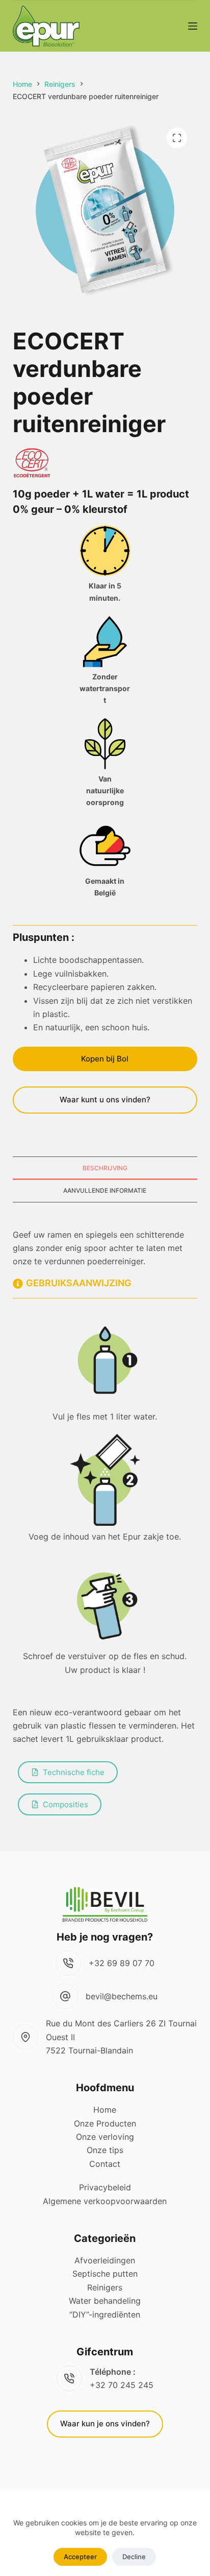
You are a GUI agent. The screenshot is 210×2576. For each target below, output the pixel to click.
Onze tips (105, 2150)
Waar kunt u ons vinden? (105, 1100)
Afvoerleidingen (105, 2260)
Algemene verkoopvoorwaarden (105, 2201)
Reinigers (105, 2287)
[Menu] (193, 26)
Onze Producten (105, 2123)
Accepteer (80, 2557)
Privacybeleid (105, 2187)
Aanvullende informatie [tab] (105, 1190)
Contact (105, 2164)
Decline (134, 2557)
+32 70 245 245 (122, 2385)
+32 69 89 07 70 (122, 1963)
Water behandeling (105, 2301)
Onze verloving (105, 2137)
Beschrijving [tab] (105, 1168)
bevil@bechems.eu (122, 1996)
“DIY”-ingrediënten (105, 2314)
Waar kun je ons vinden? (105, 2424)
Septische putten (105, 2274)
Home (105, 2110)
